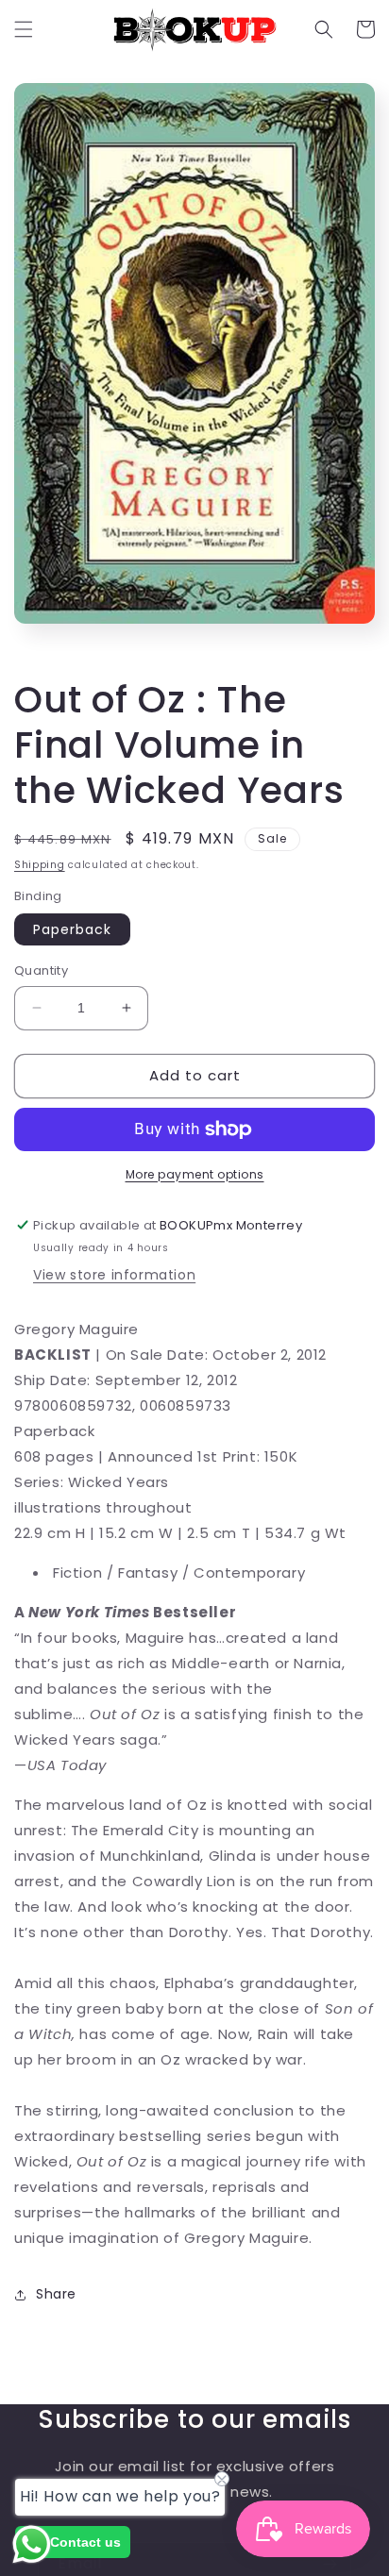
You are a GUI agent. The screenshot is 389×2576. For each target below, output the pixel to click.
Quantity (41, 970)
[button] (24, 29)
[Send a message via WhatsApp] (32, 2544)
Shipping (40, 865)
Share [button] (56, 2294)
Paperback (72, 929)
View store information (114, 1275)
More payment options (195, 1174)
